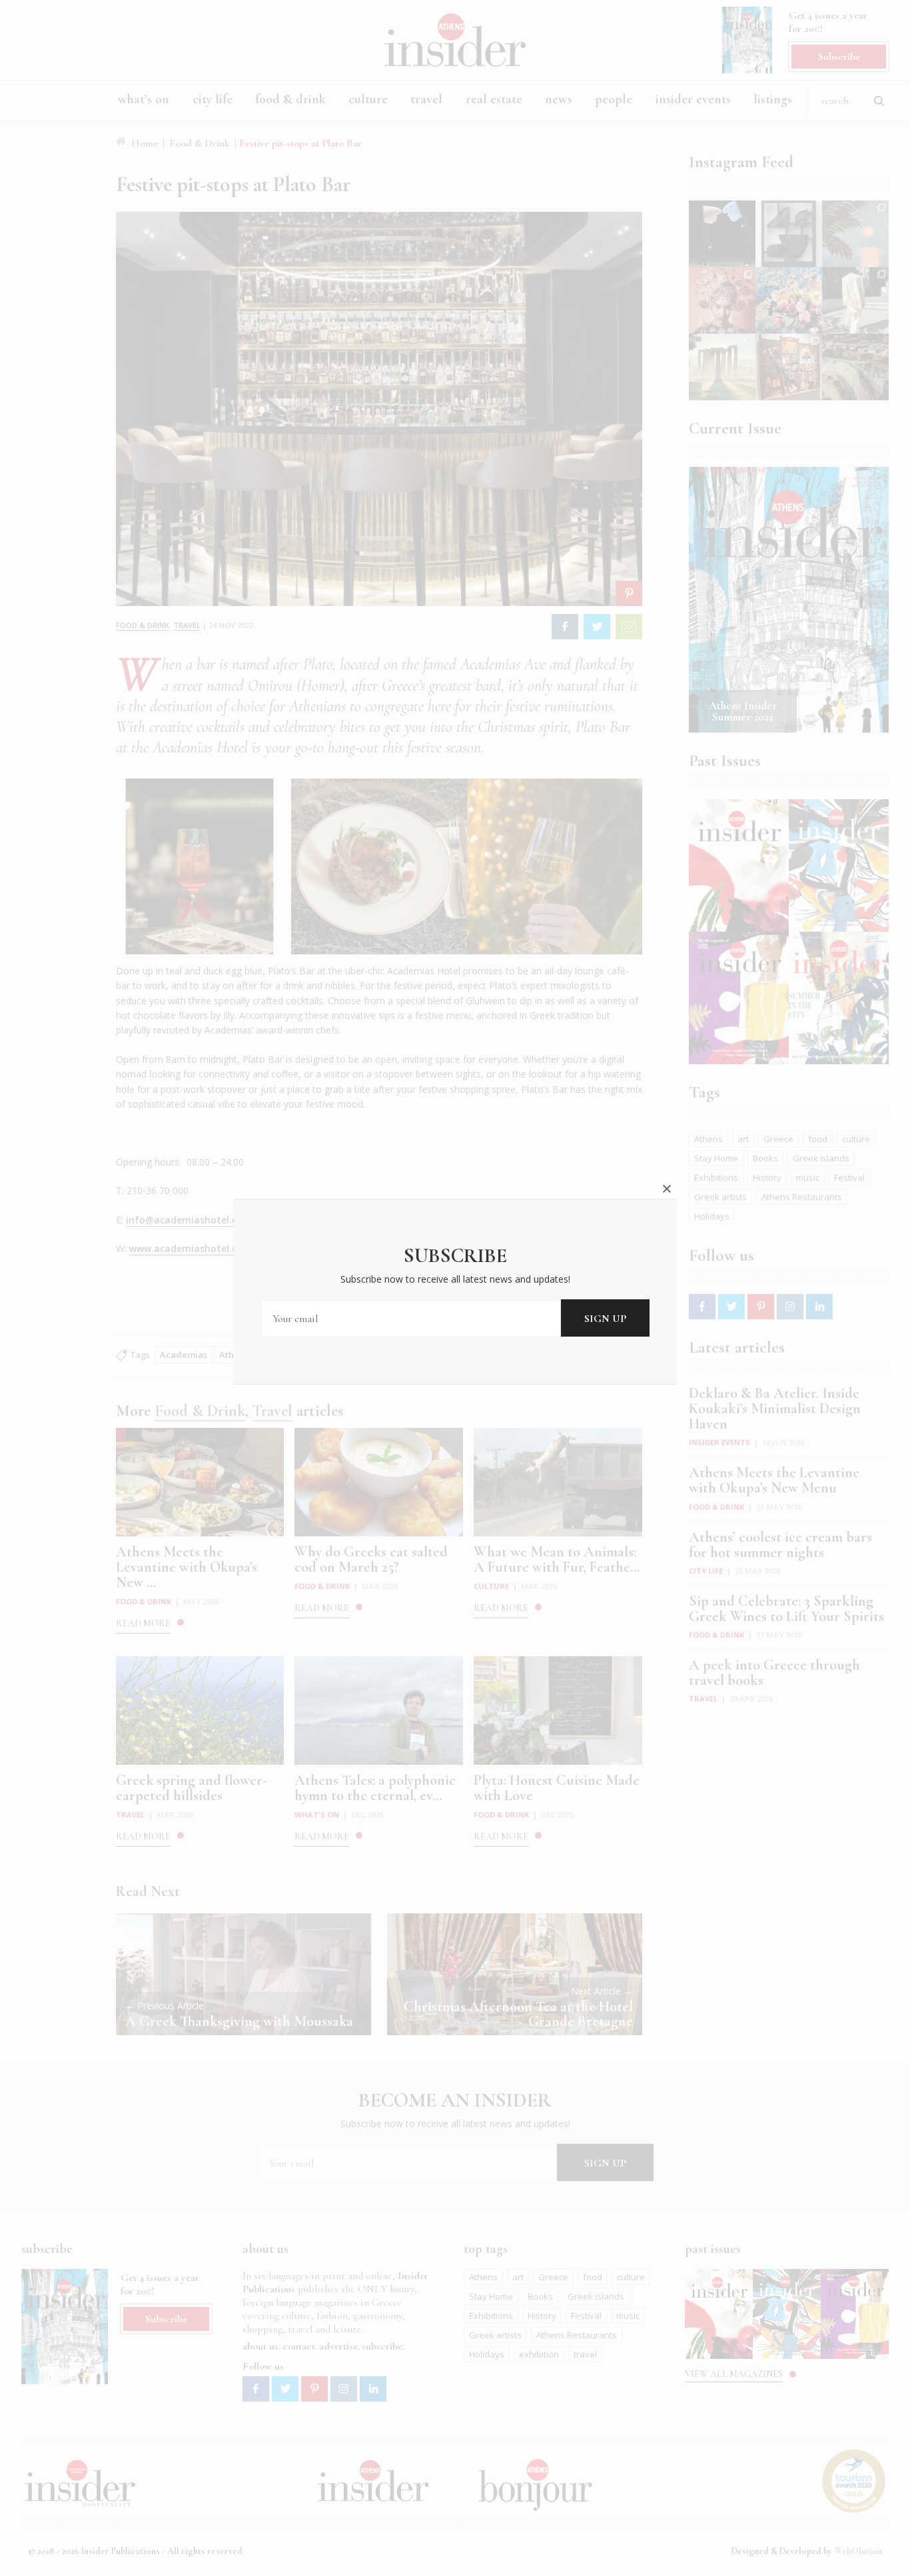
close (667, 1189)
